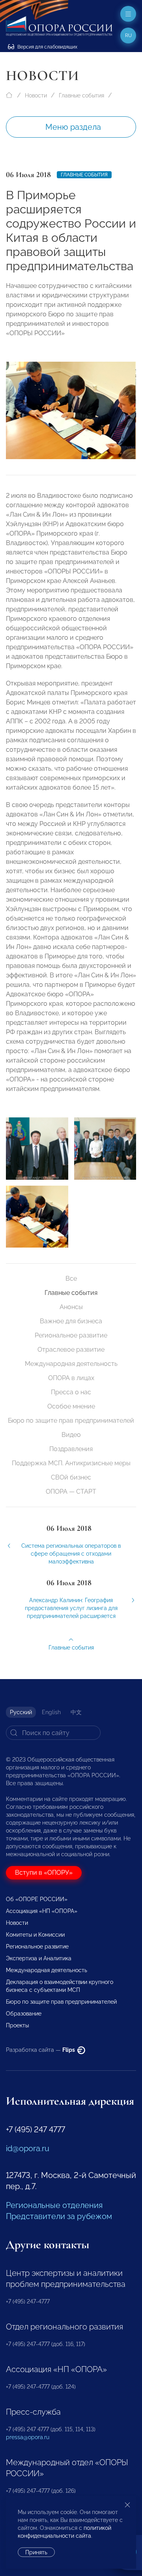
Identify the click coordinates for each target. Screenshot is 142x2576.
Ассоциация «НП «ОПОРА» (42, 1911)
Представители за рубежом (59, 2216)
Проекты (17, 2025)
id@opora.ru (28, 2148)
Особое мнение (71, 1406)
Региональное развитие (71, 1335)
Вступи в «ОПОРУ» (44, 1873)
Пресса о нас (71, 1392)
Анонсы (71, 1307)
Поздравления (71, 1449)
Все (71, 1279)
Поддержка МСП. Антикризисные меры (71, 1463)
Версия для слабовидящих (47, 47)
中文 (76, 1712)
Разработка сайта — (41, 2050)
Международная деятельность (71, 1364)
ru (128, 35)
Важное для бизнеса (71, 1321)
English (51, 1712)
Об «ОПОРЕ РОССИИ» (37, 1899)
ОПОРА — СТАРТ (71, 1492)
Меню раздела (73, 127)
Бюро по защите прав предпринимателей (71, 1421)
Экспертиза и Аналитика (39, 1958)
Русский (21, 1712)
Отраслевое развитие (71, 1350)
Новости (36, 95)
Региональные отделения (54, 2205)
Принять (36, 2552)
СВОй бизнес (71, 1477)
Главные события (81, 95)
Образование (24, 2014)
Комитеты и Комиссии (35, 1935)
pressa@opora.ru (28, 2437)
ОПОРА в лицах (71, 1378)
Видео (71, 1435)
